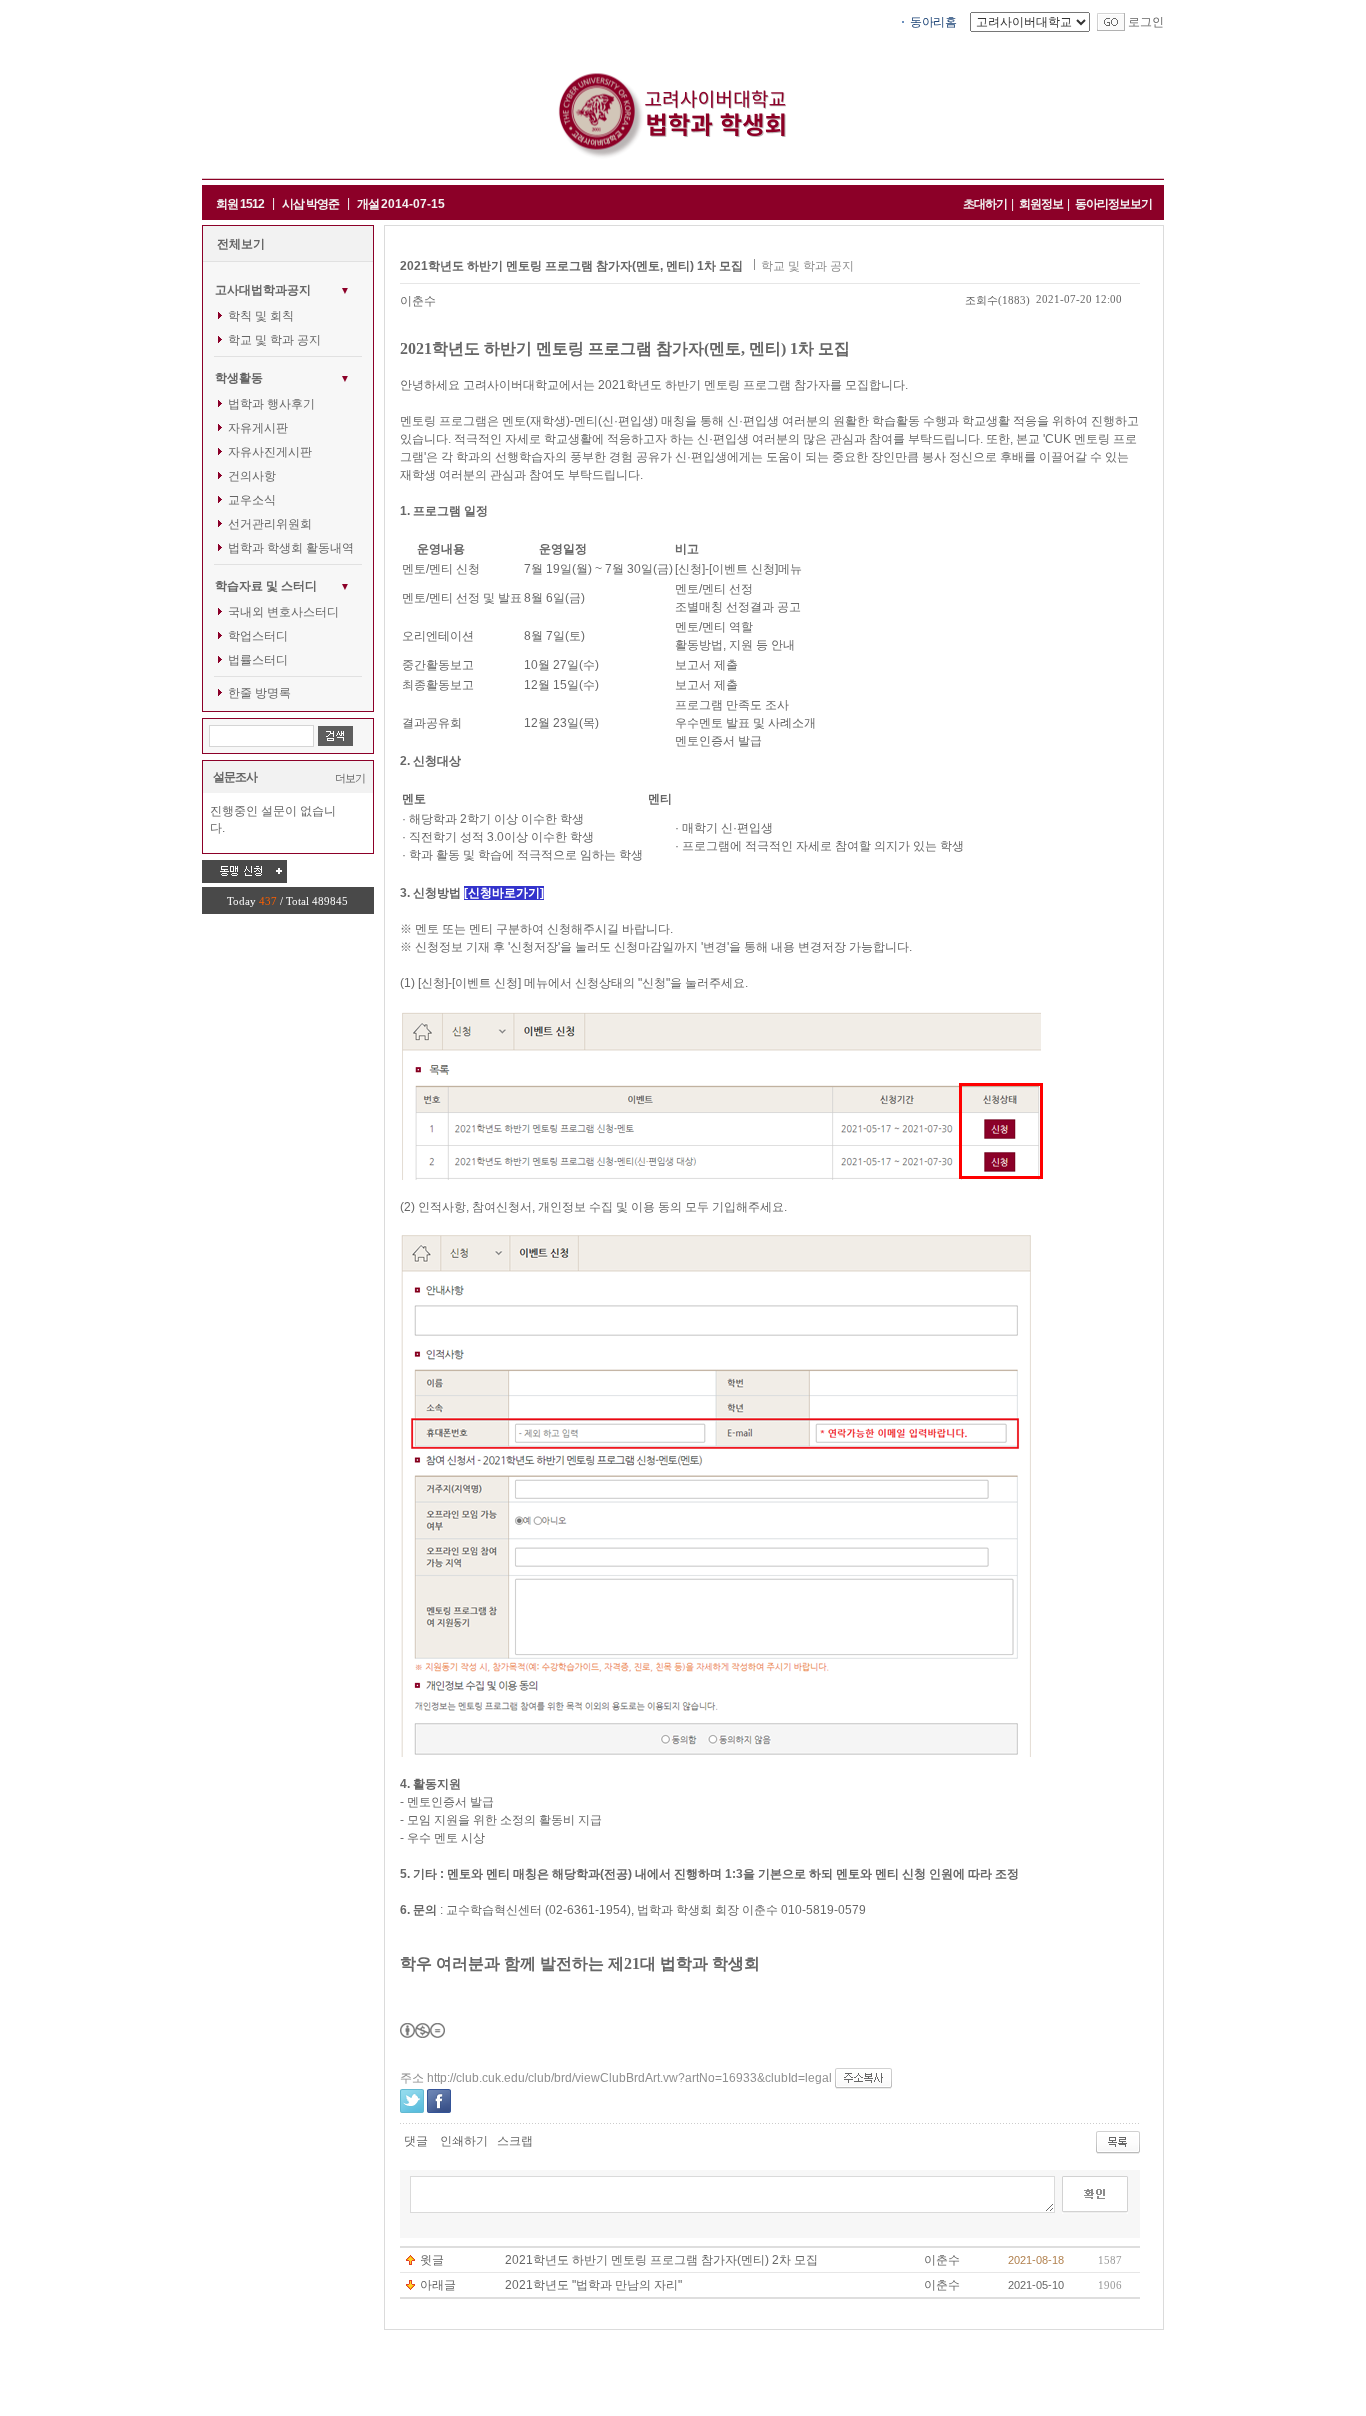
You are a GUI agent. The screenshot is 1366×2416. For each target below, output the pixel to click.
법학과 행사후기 (271, 404)
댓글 (416, 2141)
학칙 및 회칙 (261, 316)
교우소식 (252, 500)
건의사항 (252, 476)
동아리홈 (933, 22)
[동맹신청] (244, 871)
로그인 (1146, 22)
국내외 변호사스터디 (283, 612)
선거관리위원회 (270, 524)
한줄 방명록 (259, 693)
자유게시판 (258, 428)
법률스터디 (258, 660)
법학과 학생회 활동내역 (291, 548)
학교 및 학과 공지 (274, 340)
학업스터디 (258, 636)
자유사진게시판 (270, 452)
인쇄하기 (464, 2141)
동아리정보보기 (1113, 204)
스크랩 (515, 2141)
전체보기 (241, 244)
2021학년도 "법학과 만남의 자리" (593, 2285)
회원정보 (1041, 204)
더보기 (350, 778)
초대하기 (985, 204)
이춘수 (418, 301)
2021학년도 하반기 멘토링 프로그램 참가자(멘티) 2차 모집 (661, 2260)
